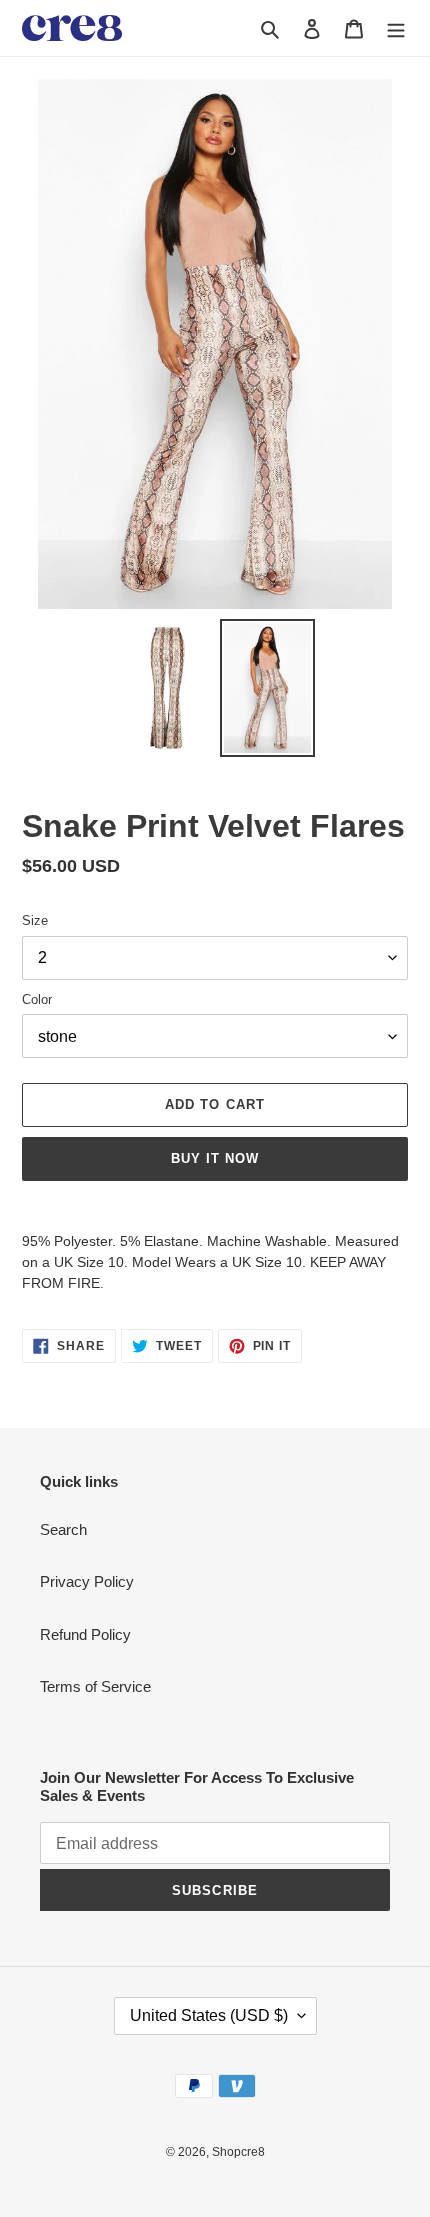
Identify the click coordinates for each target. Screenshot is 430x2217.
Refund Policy (85, 1634)
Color (37, 999)
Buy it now (215, 1158)
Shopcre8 (238, 2152)
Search (63, 1529)
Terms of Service (95, 1686)
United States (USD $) (209, 2015)
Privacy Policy (87, 1581)
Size (35, 920)
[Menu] (396, 28)
